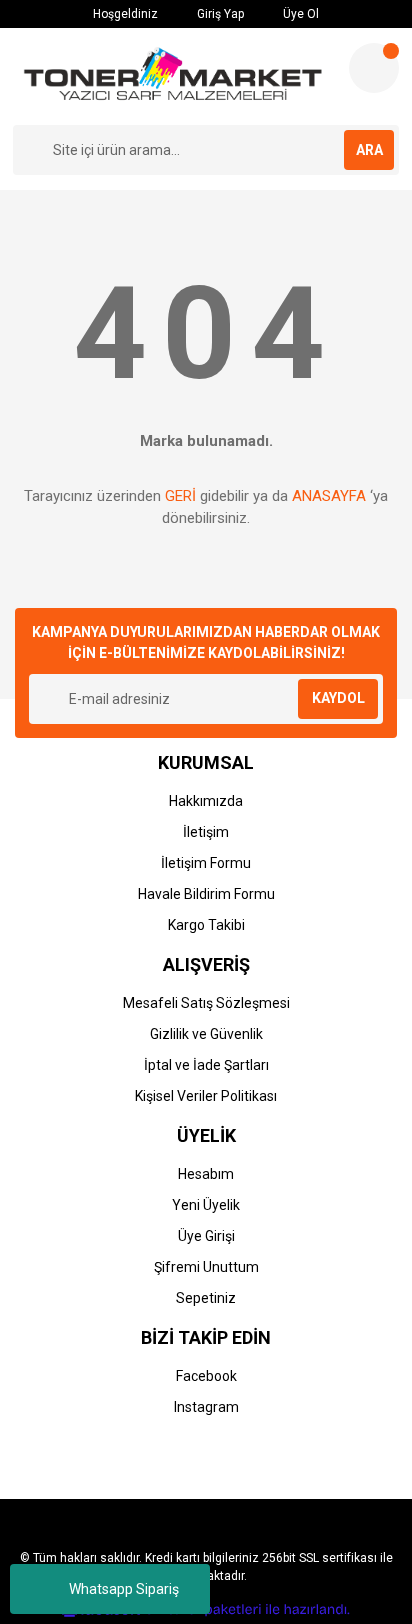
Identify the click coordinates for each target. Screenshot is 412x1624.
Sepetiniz (206, 1298)
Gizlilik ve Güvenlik (206, 1034)
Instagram (206, 1407)
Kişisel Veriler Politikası (206, 1096)
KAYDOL (338, 698)
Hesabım (206, 1174)
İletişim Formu (206, 863)
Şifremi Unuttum (206, 1267)
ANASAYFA (329, 496)
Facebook (206, 1376)
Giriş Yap (219, 14)
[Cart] (374, 68)
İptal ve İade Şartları (206, 1065)
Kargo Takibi (206, 925)
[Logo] (173, 76)
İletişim (206, 832)
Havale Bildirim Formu (206, 894)
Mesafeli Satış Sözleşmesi (206, 1003)
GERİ (180, 496)
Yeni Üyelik (206, 1205)
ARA (369, 150)
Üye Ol (299, 14)
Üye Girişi (206, 1236)
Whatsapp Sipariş (124, 1589)
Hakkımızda (206, 801)
